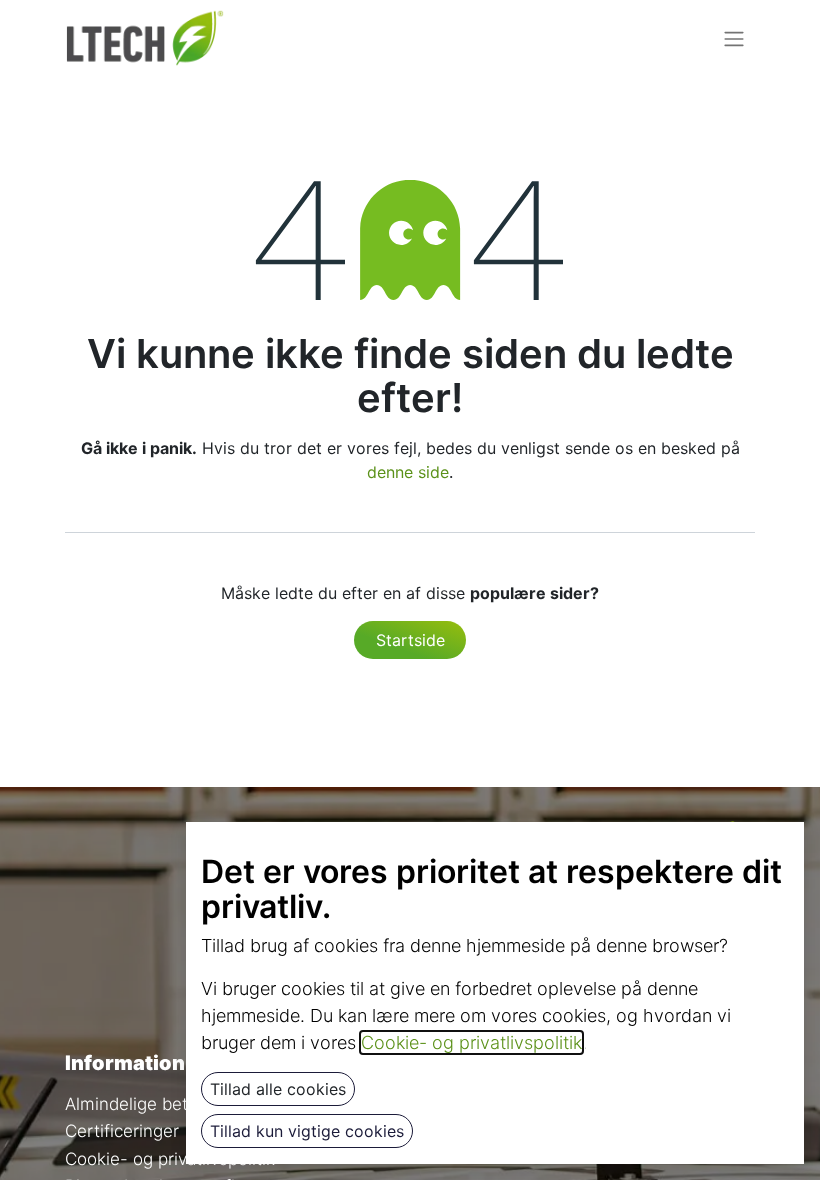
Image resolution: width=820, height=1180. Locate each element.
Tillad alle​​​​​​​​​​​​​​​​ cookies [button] (278, 1089)
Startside (410, 640)
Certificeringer (122, 1131)
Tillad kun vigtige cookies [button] (307, 1131)
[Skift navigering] (734, 38)
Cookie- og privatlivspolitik (170, 1159)
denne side (408, 472)
